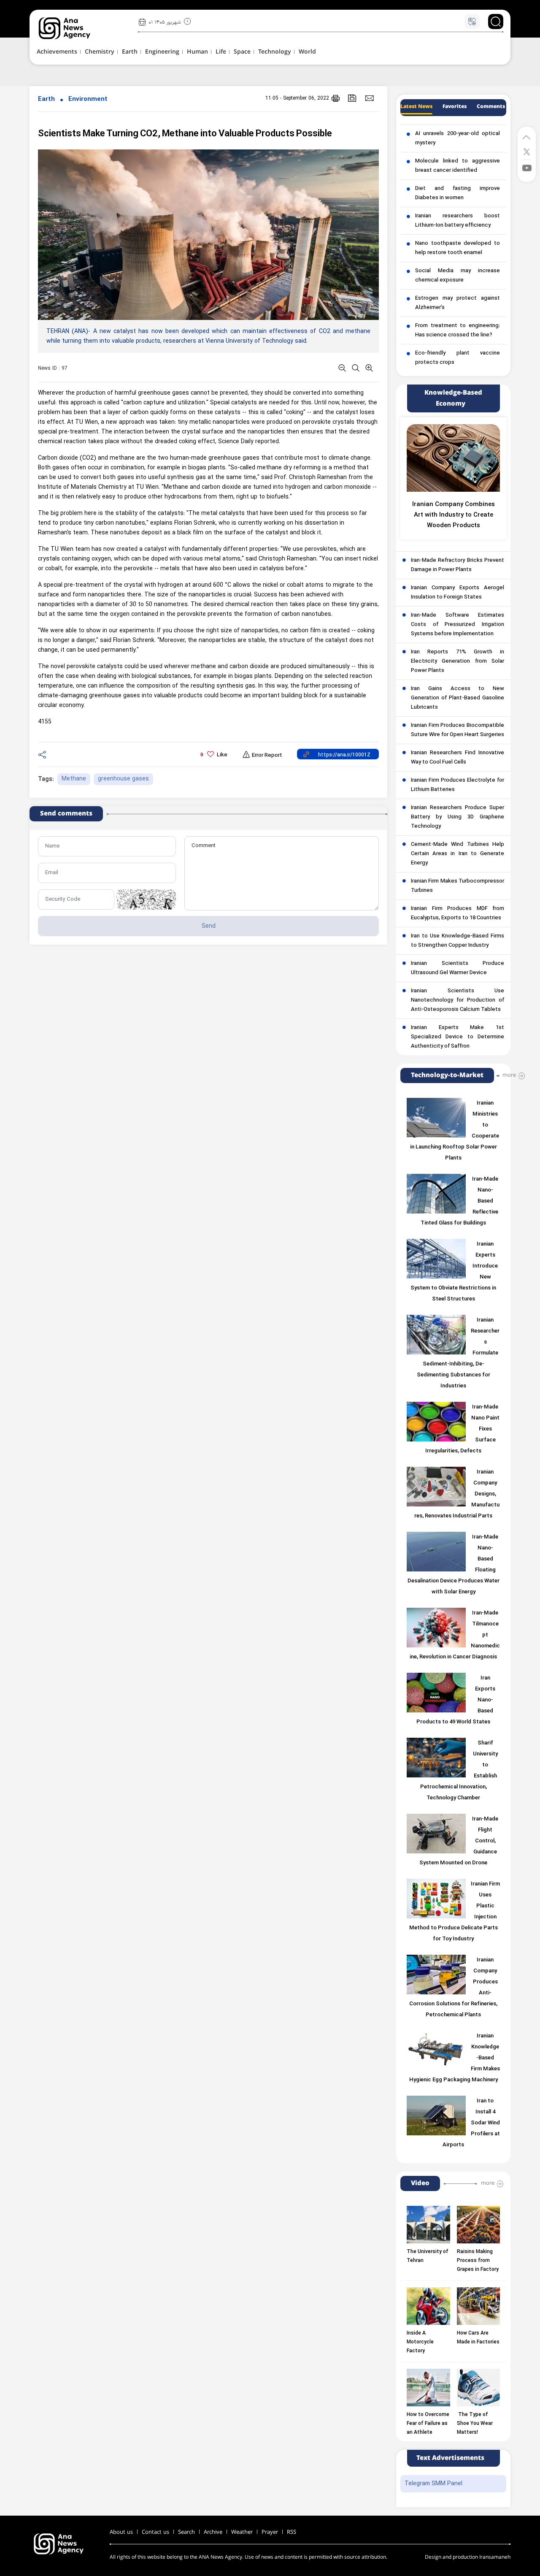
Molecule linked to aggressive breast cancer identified (458, 166)
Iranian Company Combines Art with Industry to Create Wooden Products (454, 515)
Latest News (416, 107)
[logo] (74, 28)
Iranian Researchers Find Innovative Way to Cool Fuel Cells (458, 758)
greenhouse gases (123, 779)
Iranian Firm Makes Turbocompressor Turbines (458, 886)
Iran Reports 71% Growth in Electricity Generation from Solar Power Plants (458, 661)
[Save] (352, 98)
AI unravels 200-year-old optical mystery (458, 138)
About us (121, 2532)
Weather (242, 2532)
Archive (213, 2532)
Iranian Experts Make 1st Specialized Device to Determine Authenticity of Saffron (458, 1037)
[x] (527, 151)
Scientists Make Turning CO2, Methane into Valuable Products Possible (185, 134)
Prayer (270, 2532)
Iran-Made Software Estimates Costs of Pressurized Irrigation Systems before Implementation (458, 625)
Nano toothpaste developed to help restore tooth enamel (458, 248)
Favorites (455, 107)
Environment (88, 99)
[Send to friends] (369, 98)
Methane (74, 779)
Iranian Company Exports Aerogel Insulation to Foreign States (458, 593)
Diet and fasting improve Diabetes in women (458, 193)
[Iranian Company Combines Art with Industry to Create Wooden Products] (453, 458)
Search (186, 2532)
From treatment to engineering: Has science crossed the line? (458, 330)
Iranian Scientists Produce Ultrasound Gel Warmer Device (458, 968)
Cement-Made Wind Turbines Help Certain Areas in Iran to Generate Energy (458, 854)
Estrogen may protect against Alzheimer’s (458, 303)
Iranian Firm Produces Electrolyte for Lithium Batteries (458, 785)
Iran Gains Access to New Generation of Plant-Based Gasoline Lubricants (458, 698)
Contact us (155, 2532)
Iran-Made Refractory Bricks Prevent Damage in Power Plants (458, 565)
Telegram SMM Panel (433, 2484)
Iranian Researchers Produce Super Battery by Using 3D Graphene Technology (458, 817)
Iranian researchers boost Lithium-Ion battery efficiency (458, 221)
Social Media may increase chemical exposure (458, 276)
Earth (46, 99)
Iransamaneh (495, 2557)
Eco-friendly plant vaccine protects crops (458, 358)
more (509, 1075)
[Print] (336, 98)
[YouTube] (527, 167)
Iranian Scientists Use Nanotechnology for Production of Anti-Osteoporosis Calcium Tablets (458, 1000)
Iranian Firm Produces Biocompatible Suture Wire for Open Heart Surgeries (458, 730)
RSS (292, 2532)
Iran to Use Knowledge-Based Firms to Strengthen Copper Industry (458, 941)
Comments (491, 107)
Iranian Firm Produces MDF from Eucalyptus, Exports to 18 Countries (458, 913)
